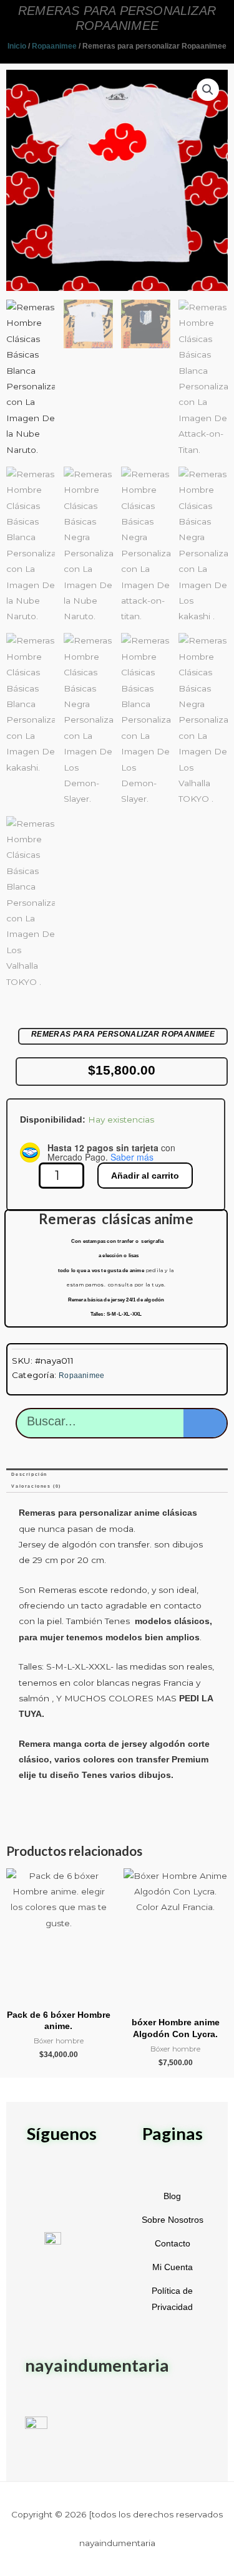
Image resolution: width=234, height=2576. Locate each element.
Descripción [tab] (29, 1474)
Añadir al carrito (145, 1176)
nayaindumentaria (97, 2365)
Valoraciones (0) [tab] (36, 1486)
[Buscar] (205, 1423)
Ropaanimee (54, 46)
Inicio (17, 46)
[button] (208, 90)
